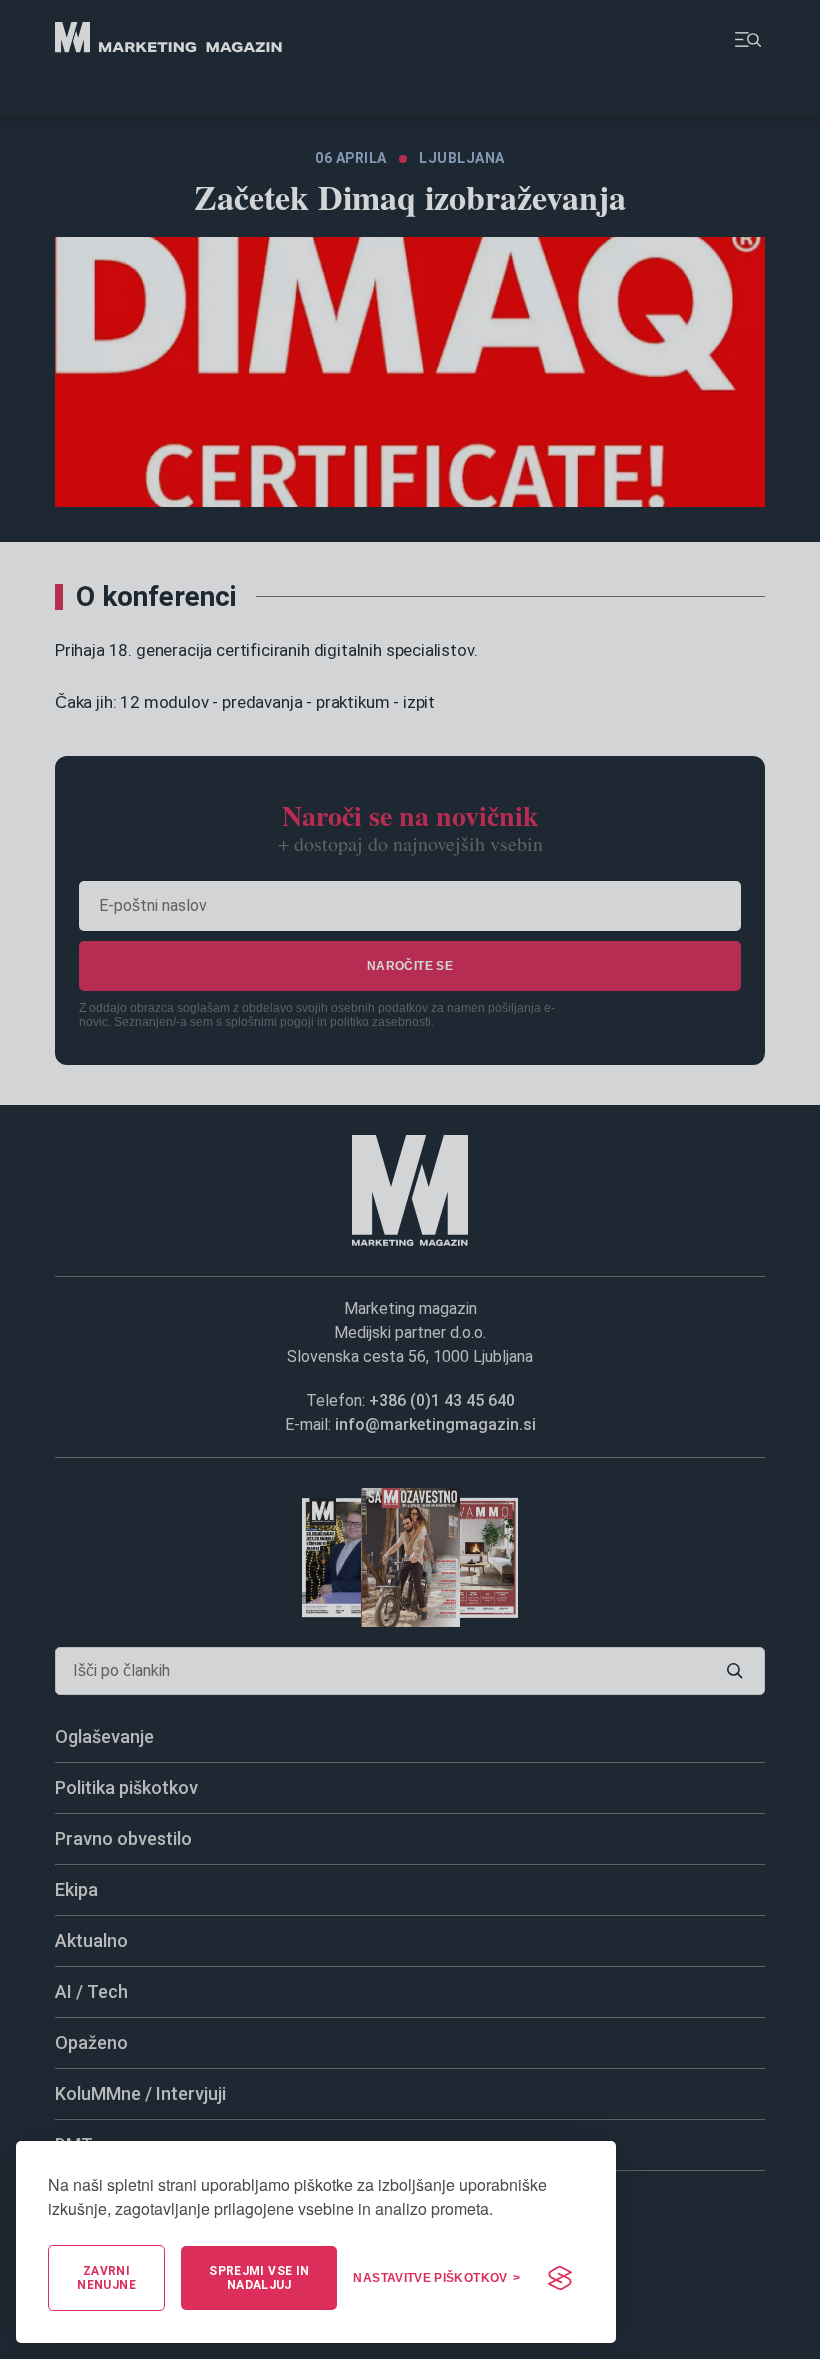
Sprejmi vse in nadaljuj (259, 2278)
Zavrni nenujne (106, 2278)
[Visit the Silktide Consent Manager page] (560, 2278)
